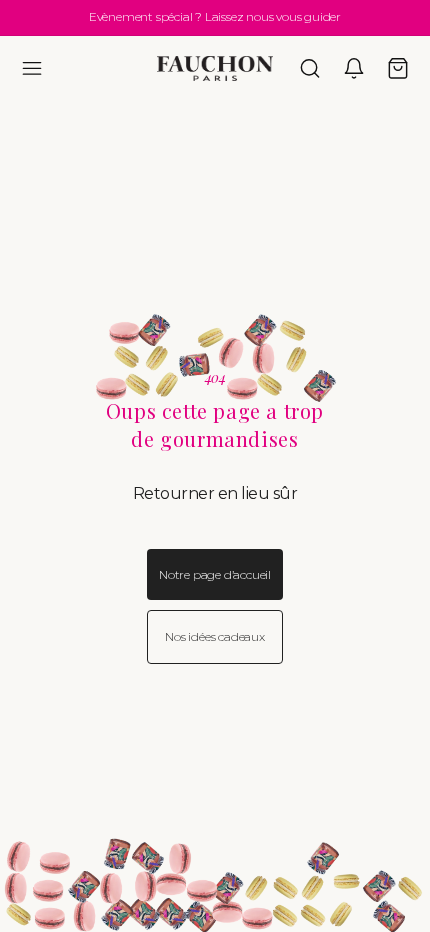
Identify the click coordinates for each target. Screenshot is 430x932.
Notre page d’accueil (215, 574)
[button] (32, 68)
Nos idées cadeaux (215, 636)
